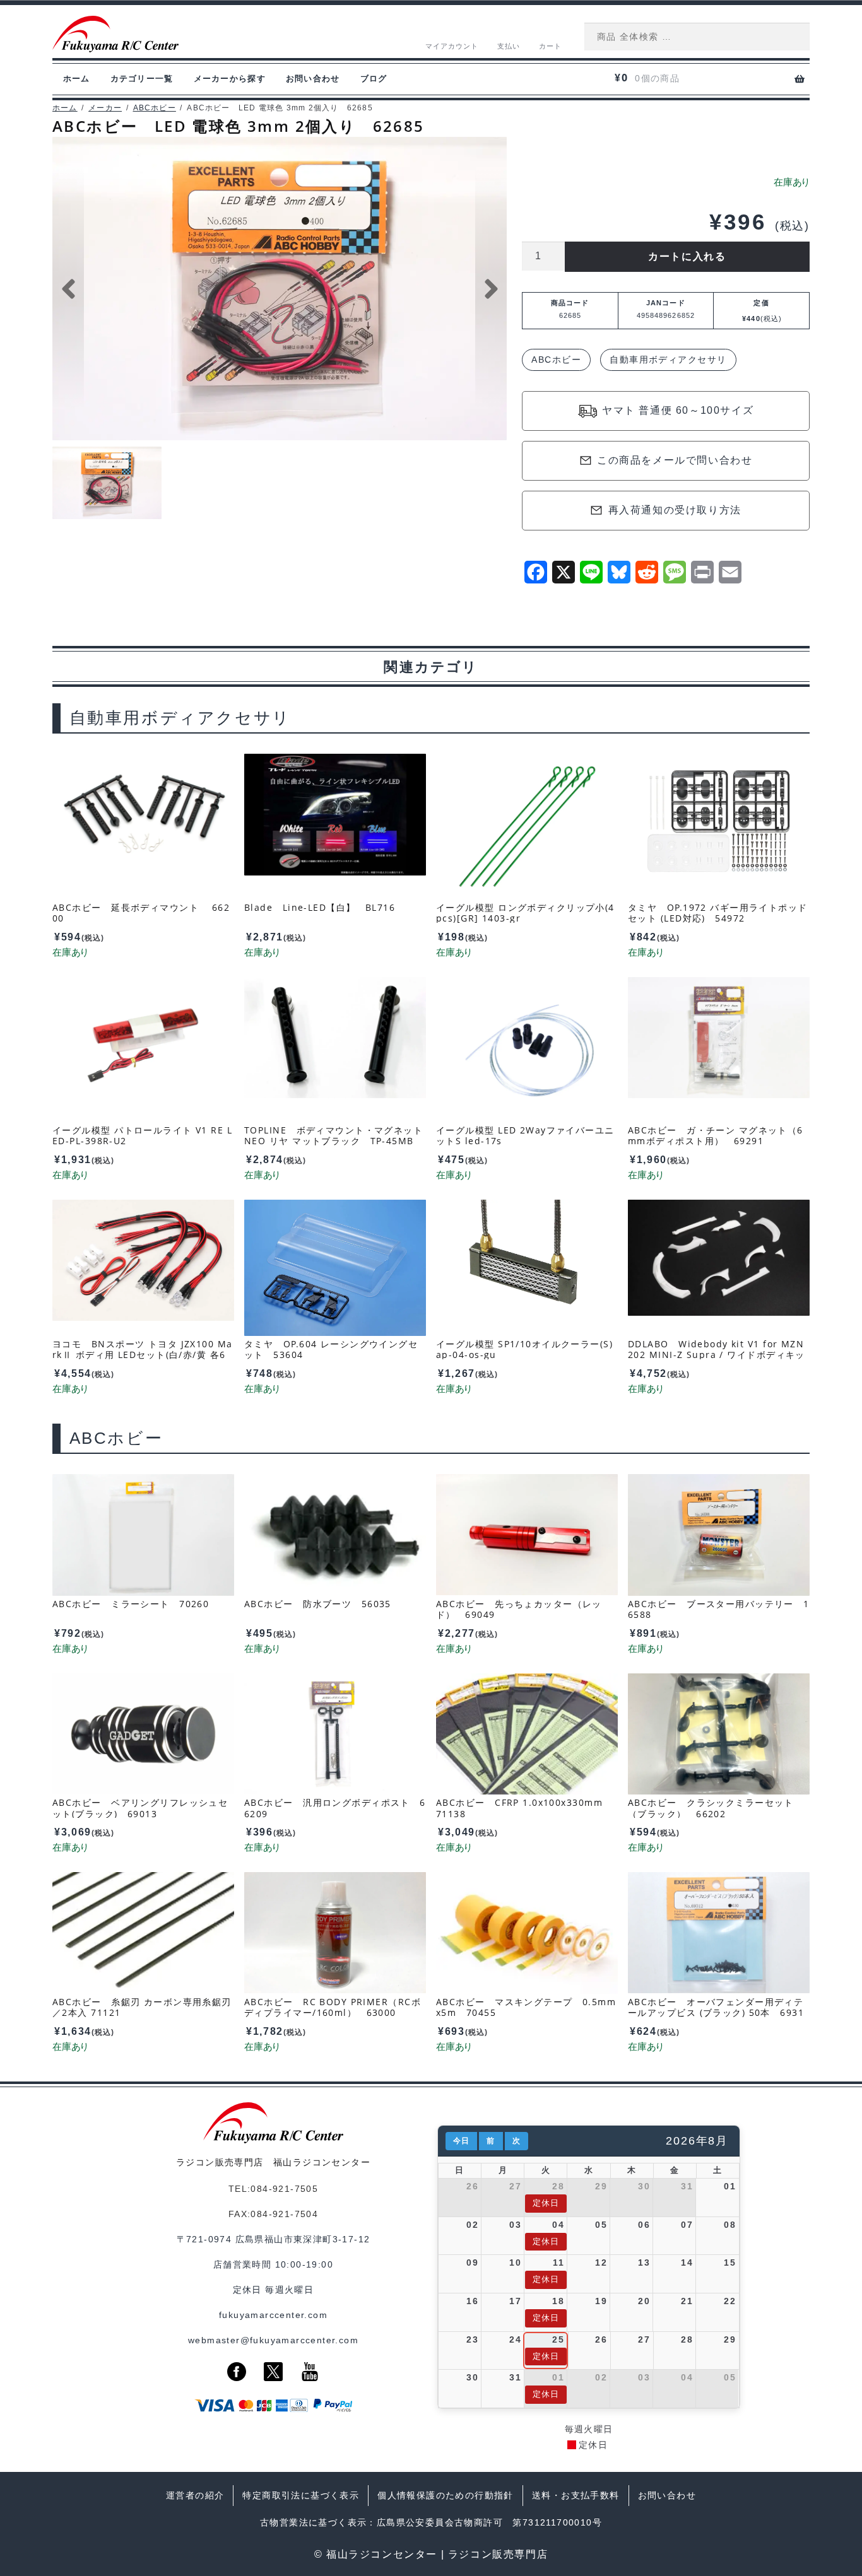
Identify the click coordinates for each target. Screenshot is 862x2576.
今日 (461, 2141)
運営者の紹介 (195, 2495)
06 (644, 2225)
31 (687, 2186)
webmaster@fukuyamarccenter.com (273, 2340)
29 (601, 2186)
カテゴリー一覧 (142, 79)
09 (472, 2263)
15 (730, 2263)
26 (472, 2186)
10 (515, 2263)
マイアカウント (452, 46)
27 (515, 2186)
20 (644, 2301)
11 (558, 2263)
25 (558, 2339)
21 (687, 2301)
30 (644, 2186)
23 (472, 2339)
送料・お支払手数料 (576, 2495)
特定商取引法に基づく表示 (301, 2495)
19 (601, 2301)
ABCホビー (155, 108)
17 (515, 2301)
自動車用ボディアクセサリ (668, 360)
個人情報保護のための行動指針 (446, 2495)
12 (601, 2263)
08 (730, 2225)
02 (472, 2225)
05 (601, 2225)
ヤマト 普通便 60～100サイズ (678, 410)
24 (515, 2339)
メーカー (105, 108)
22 (730, 2301)
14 (687, 2263)
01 (730, 2186)
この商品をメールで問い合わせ (675, 460)
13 (644, 2263)
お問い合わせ (313, 79)
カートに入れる (687, 256)
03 (515, 2225)
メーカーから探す (230, 79)
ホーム (77, 79)
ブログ (374, 79)
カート (550, 46)
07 (687, 2225)
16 (472, 2301)
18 (558, 2301)
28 (558, 2186)
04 (558, 2225)
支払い (509, 46)
